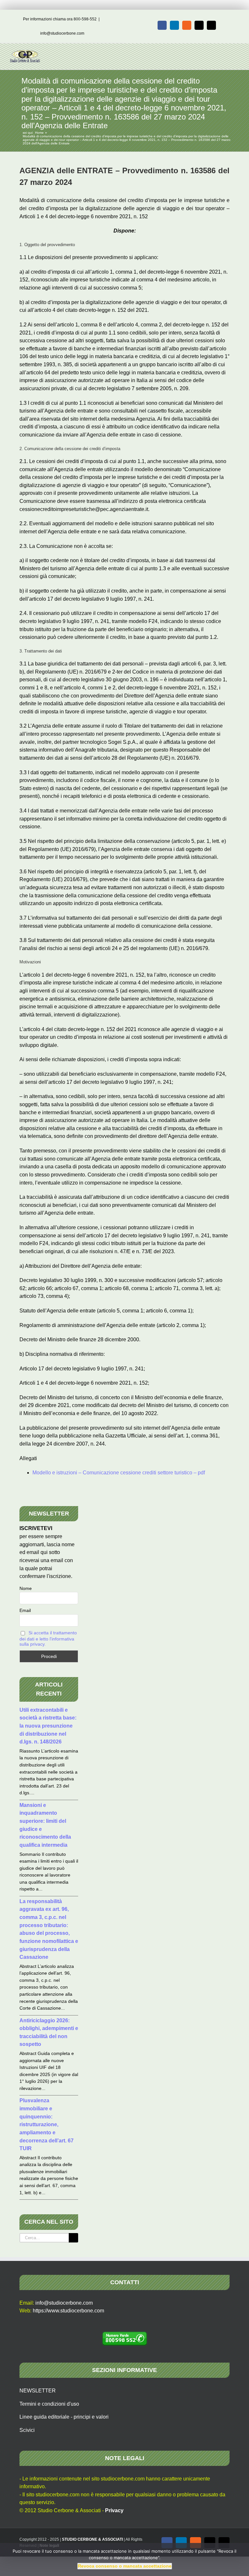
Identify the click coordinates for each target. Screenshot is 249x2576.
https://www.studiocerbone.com (68, 2311)
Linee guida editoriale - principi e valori (64, 2417)
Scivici (27, 2430)
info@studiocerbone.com (62, 33)
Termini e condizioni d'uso (49, 2404)
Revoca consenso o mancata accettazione (125, 2566)
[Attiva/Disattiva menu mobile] (237, 53)
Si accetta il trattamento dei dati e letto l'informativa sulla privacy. (48, 1638)
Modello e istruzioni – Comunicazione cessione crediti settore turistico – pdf (119, 1473)
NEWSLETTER (38, 2391)
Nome (26, 1588)
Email (25, 1610)
